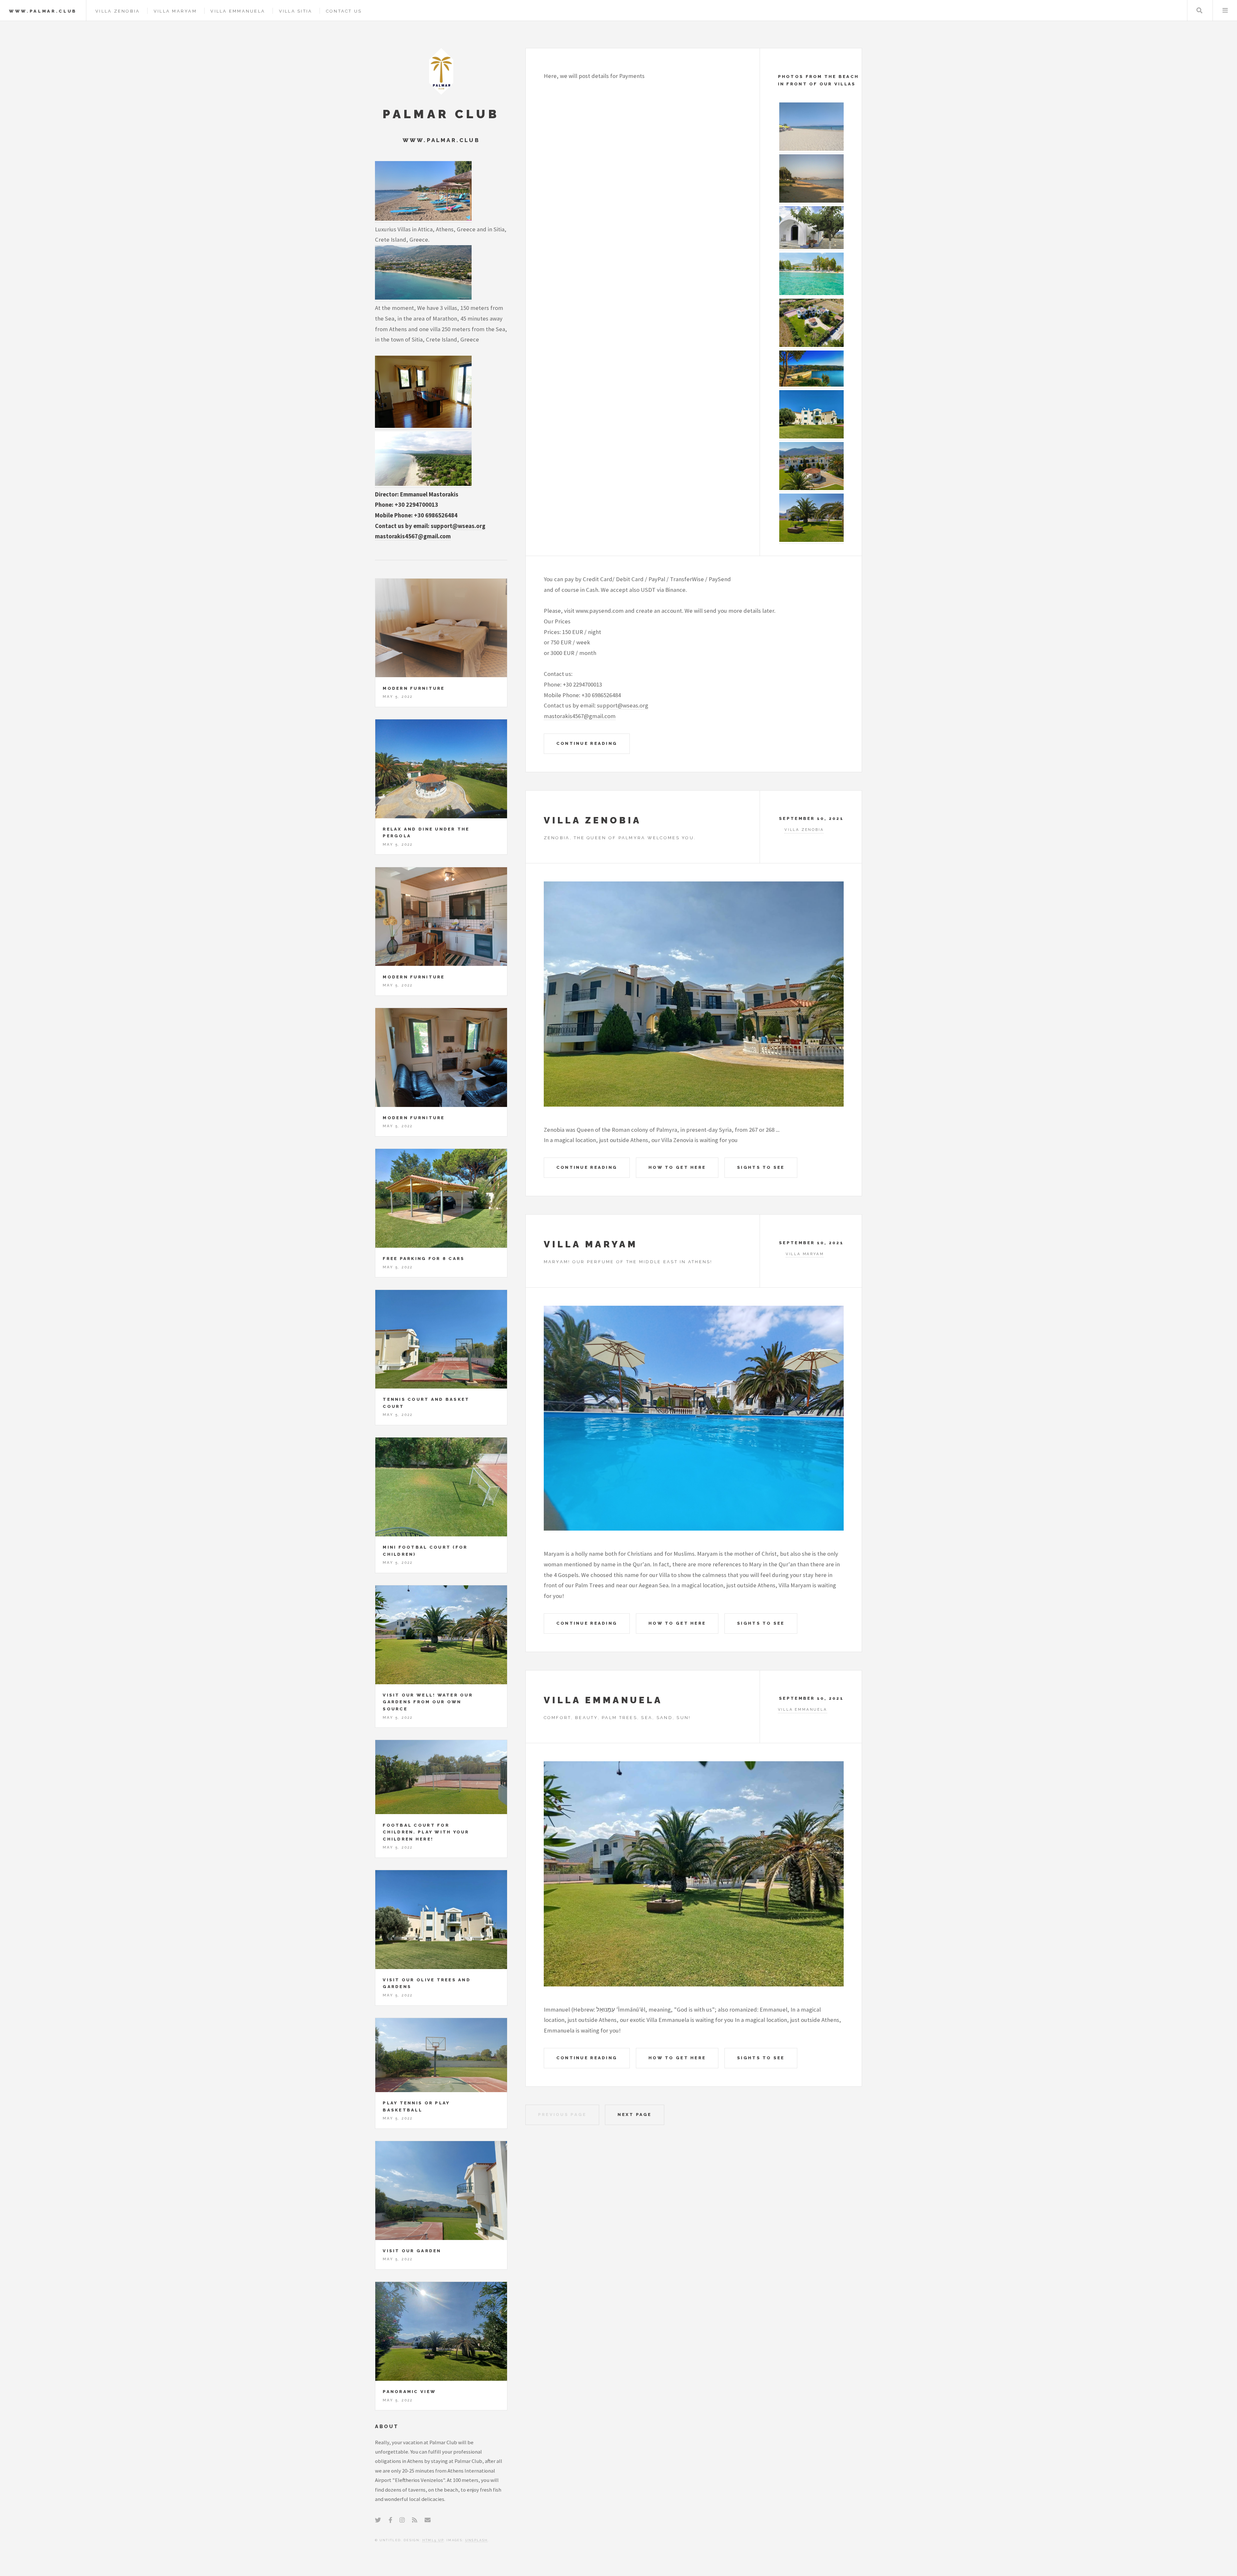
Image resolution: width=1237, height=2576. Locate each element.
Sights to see (761, 1167)
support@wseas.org (623, 705)
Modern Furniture (414, 688)
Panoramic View (409, 2392)
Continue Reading (587, 743)
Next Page (634, 2115)
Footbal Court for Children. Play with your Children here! (426, 1832)
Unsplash (477, 2540)
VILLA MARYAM (591, 1244)
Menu (1225, 10)
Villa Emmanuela (238, 11)
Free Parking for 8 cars (424, 1259)
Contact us (344, 11)
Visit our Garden (412, 2251)
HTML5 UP (433, 2540)
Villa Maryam (175, 11)
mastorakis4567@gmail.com (580, 716)
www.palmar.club (43, 11)
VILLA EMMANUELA (603, 1700)
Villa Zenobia (118, 11)
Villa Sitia (296, 11)
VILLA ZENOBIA (593, 820)
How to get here (677, 1167)
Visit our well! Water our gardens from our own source (428, 1702)
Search (1199, 10)
